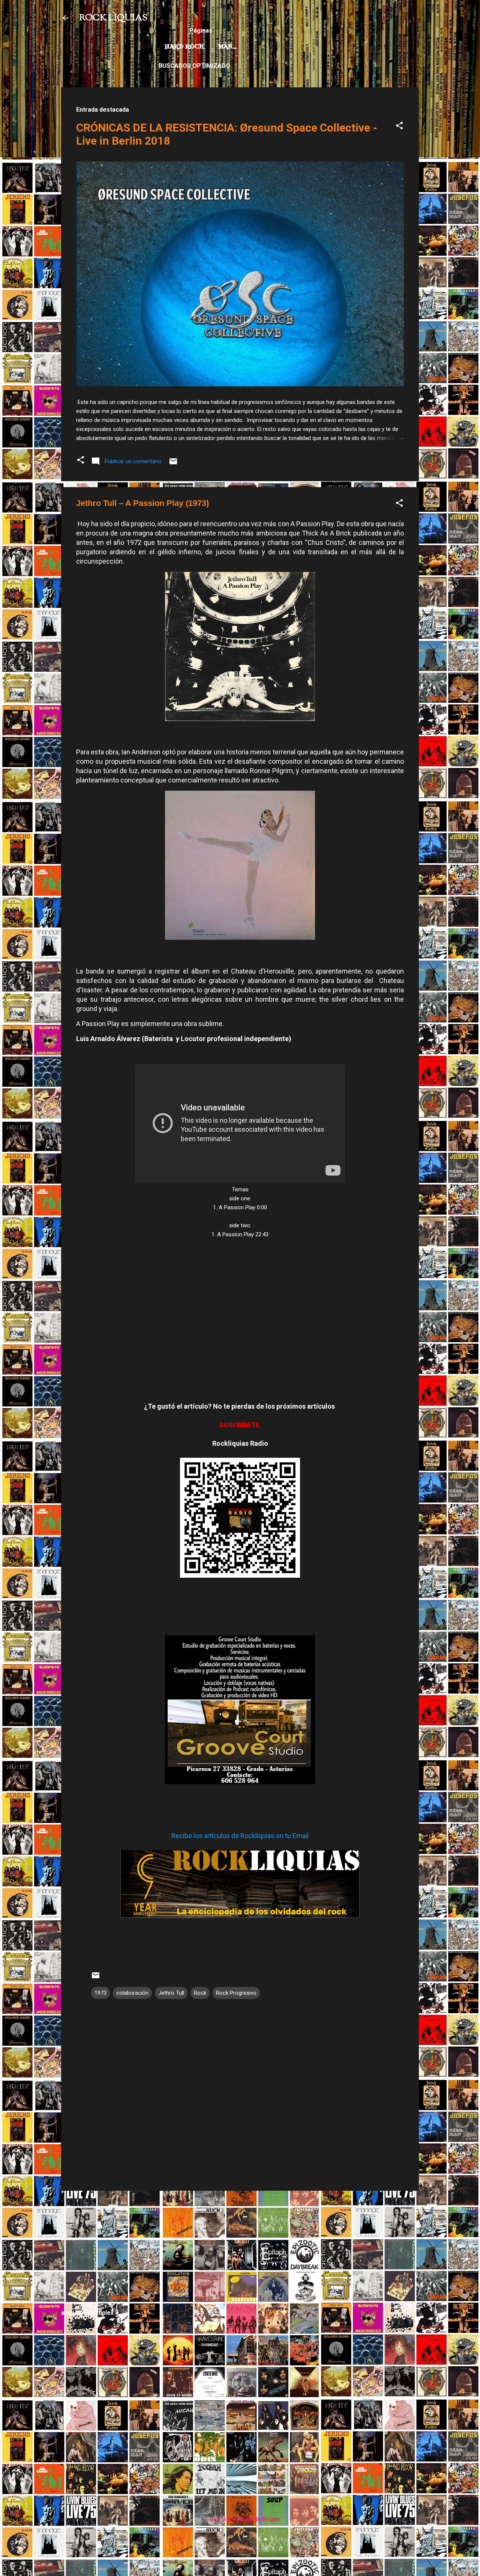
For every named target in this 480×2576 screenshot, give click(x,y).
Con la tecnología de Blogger (245, 2519)
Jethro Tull (171, 1993)
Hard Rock (184, 47)
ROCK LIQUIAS (113, 18)
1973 (100, 1993)
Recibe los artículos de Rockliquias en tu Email (240, 1836)
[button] (399, 127)
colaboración (132, 1993)
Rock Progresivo (236, 1993)
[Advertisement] (240, 2249)
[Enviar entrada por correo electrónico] (173, 464)
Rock (200, 1993)
